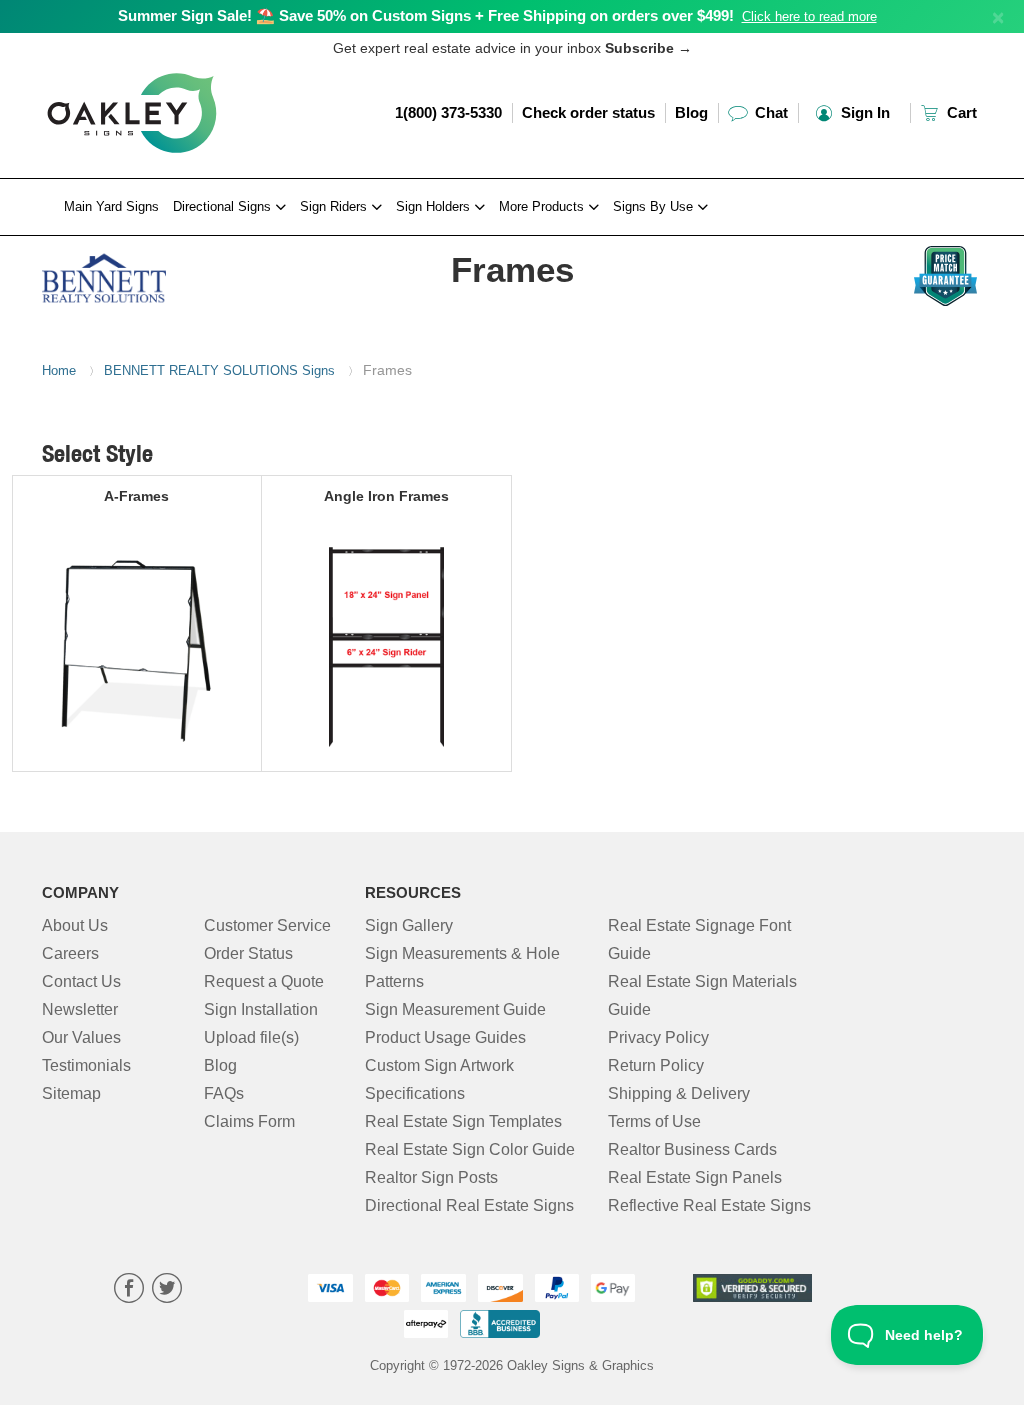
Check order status (588, 112)
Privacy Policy (658, 1037)
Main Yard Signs (111, 206)
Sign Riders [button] (335, 206)
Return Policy (656, 1065)
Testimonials (86, 1065)
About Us (75, 925)
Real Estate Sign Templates (463, 1121)
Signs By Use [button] (655, 206)
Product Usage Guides (445, 1037)
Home (59, 370)
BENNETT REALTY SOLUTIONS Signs (219, 370)
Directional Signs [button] (224, 206)
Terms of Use (654, 1121)
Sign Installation (261, 1009)
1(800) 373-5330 (448, 112)
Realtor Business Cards (692, 1149)
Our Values (81, 1037)
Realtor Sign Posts (431, 1177)
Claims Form (249, 1121)
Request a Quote (264, 981)
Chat (769, 112)
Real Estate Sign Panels (695, 1177)
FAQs (224, 1093)
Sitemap (71, 1093)
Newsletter (80, 1009)
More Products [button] (543, 206)
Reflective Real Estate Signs (709, 1205)
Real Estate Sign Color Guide (470, 1149)
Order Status (248, 953)
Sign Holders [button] (435, 206)
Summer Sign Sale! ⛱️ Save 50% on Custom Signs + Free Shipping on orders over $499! (426, 15)
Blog (691, 112)
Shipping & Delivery (679, 1093)
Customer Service (267, 925)
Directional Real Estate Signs (469, 1205)
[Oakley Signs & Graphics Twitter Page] (167, 1290)
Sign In (863, 112)
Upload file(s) (251, 1037)
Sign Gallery (409, 925)
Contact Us (81, 981)
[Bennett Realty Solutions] (148, 273)
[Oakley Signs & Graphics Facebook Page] (129, 1290)
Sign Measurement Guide (455, 1009)
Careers (70, 953)
